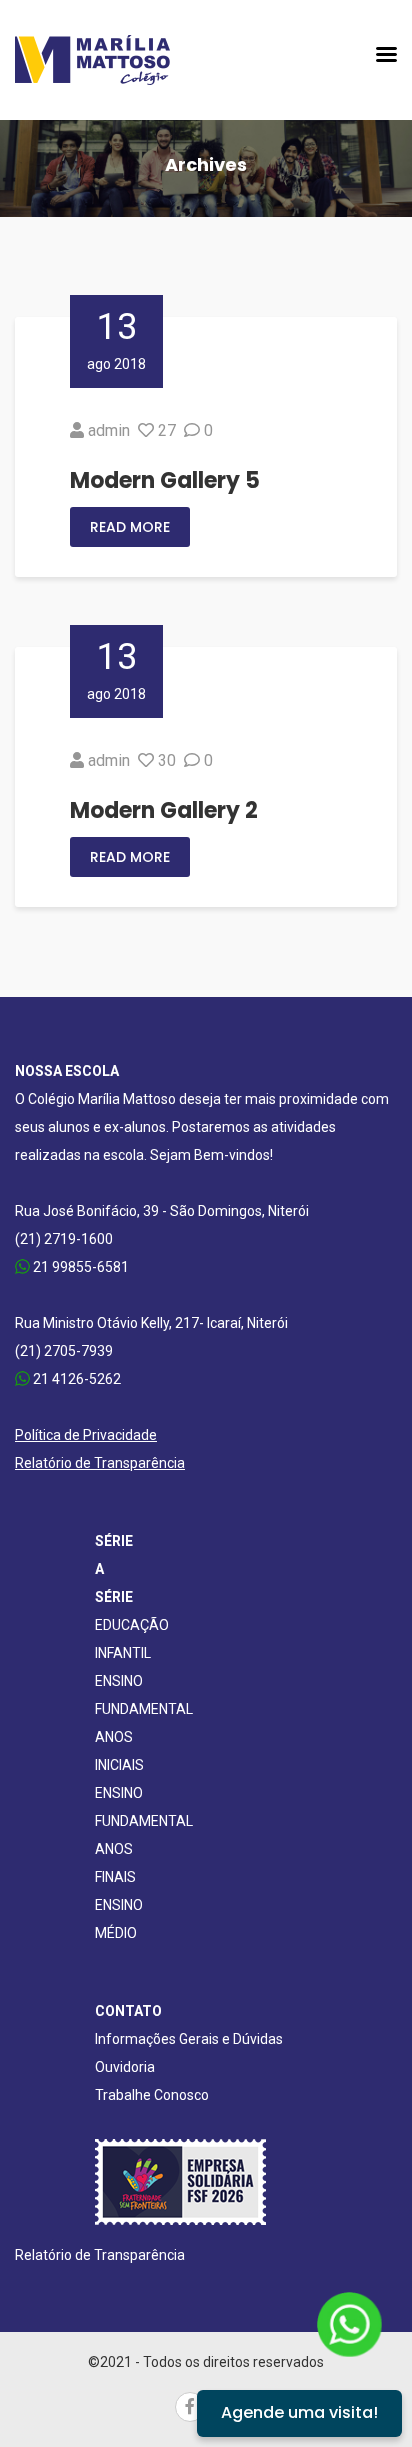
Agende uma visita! (299, 2412)
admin (109, 430)
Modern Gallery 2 (164, 810)
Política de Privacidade (86, 1435)
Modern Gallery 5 (165, 480)
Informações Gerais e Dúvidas (189, 2039)
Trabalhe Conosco (152, 2095)
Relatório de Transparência (100, 1463)
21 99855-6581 (79, 1267)
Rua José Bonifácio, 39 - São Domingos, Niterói (162, 1211)
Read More (130, 527)
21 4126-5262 (75, 1379)
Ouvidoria (125, 2067)
